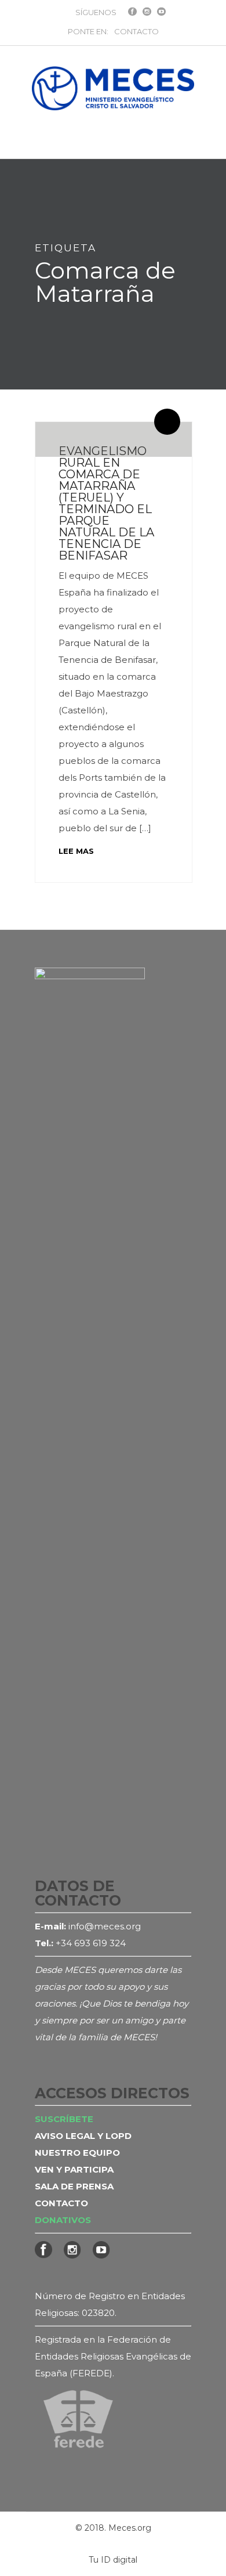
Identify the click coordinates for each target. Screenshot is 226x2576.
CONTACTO (136, 31)
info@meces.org (105, 1926)
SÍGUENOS (96, 12)
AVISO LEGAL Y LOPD (83, 2136)
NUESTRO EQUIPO (77, 2153)
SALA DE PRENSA (74, 2186)
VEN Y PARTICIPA (74, 2169)
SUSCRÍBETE (64, 2119)
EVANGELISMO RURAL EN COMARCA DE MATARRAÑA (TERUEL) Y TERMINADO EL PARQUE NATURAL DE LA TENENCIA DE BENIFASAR (106, 503)
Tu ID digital (113, 2560)
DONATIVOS (63, 2220)
